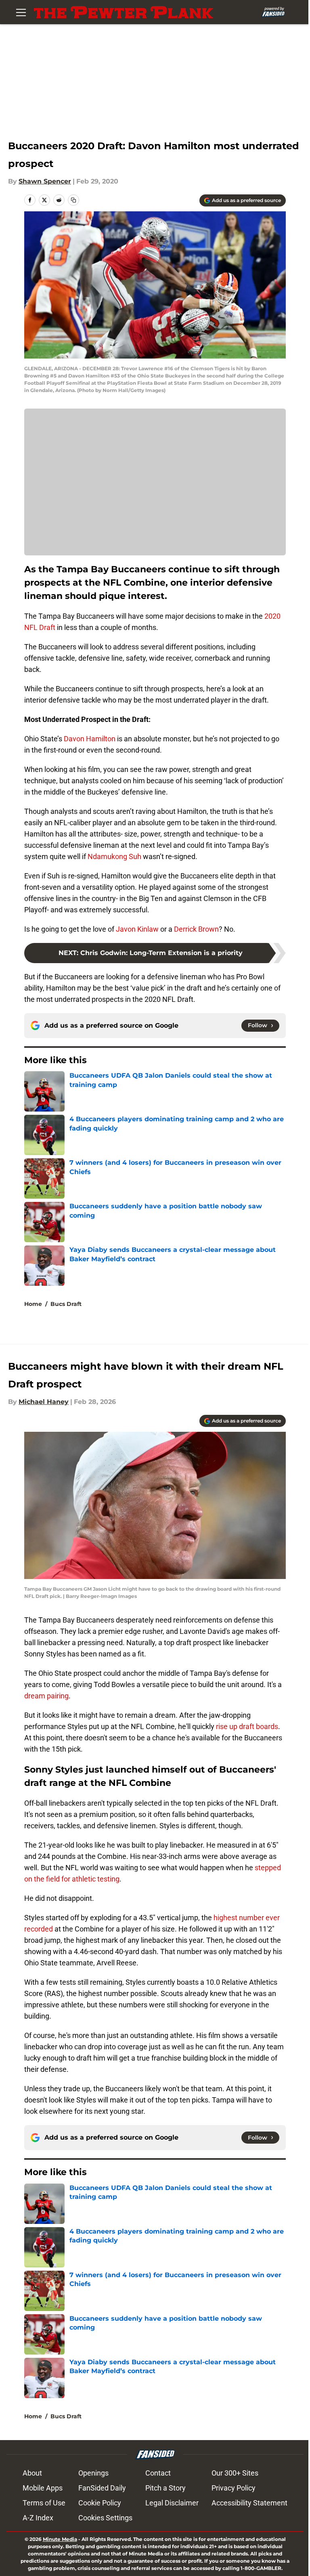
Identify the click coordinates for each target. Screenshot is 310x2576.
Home (33, 1304)
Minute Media (60, 2539)
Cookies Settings (105, 2518)
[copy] (73, 200)
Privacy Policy (234, 2488)
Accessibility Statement (249, 2503)
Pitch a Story (165, 2488)
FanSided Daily (102, 2488)
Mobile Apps (43, 2488)
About (32, 2473)
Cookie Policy (100, 2503)
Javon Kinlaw (137, 929)
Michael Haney (44, 1402)
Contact (158, 2473)
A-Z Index (38, 2518)
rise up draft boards (247, 1726)
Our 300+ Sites (235, 2473)
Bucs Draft (66, 1304)
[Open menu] (21, 12)
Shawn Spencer (45, 181)
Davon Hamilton (90, 739)
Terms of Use (44, 2503)
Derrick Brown (196, 929)
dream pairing (46, 1696)
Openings (93, 2473)
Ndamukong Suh (114, 856)
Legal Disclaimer (172, 2503)
